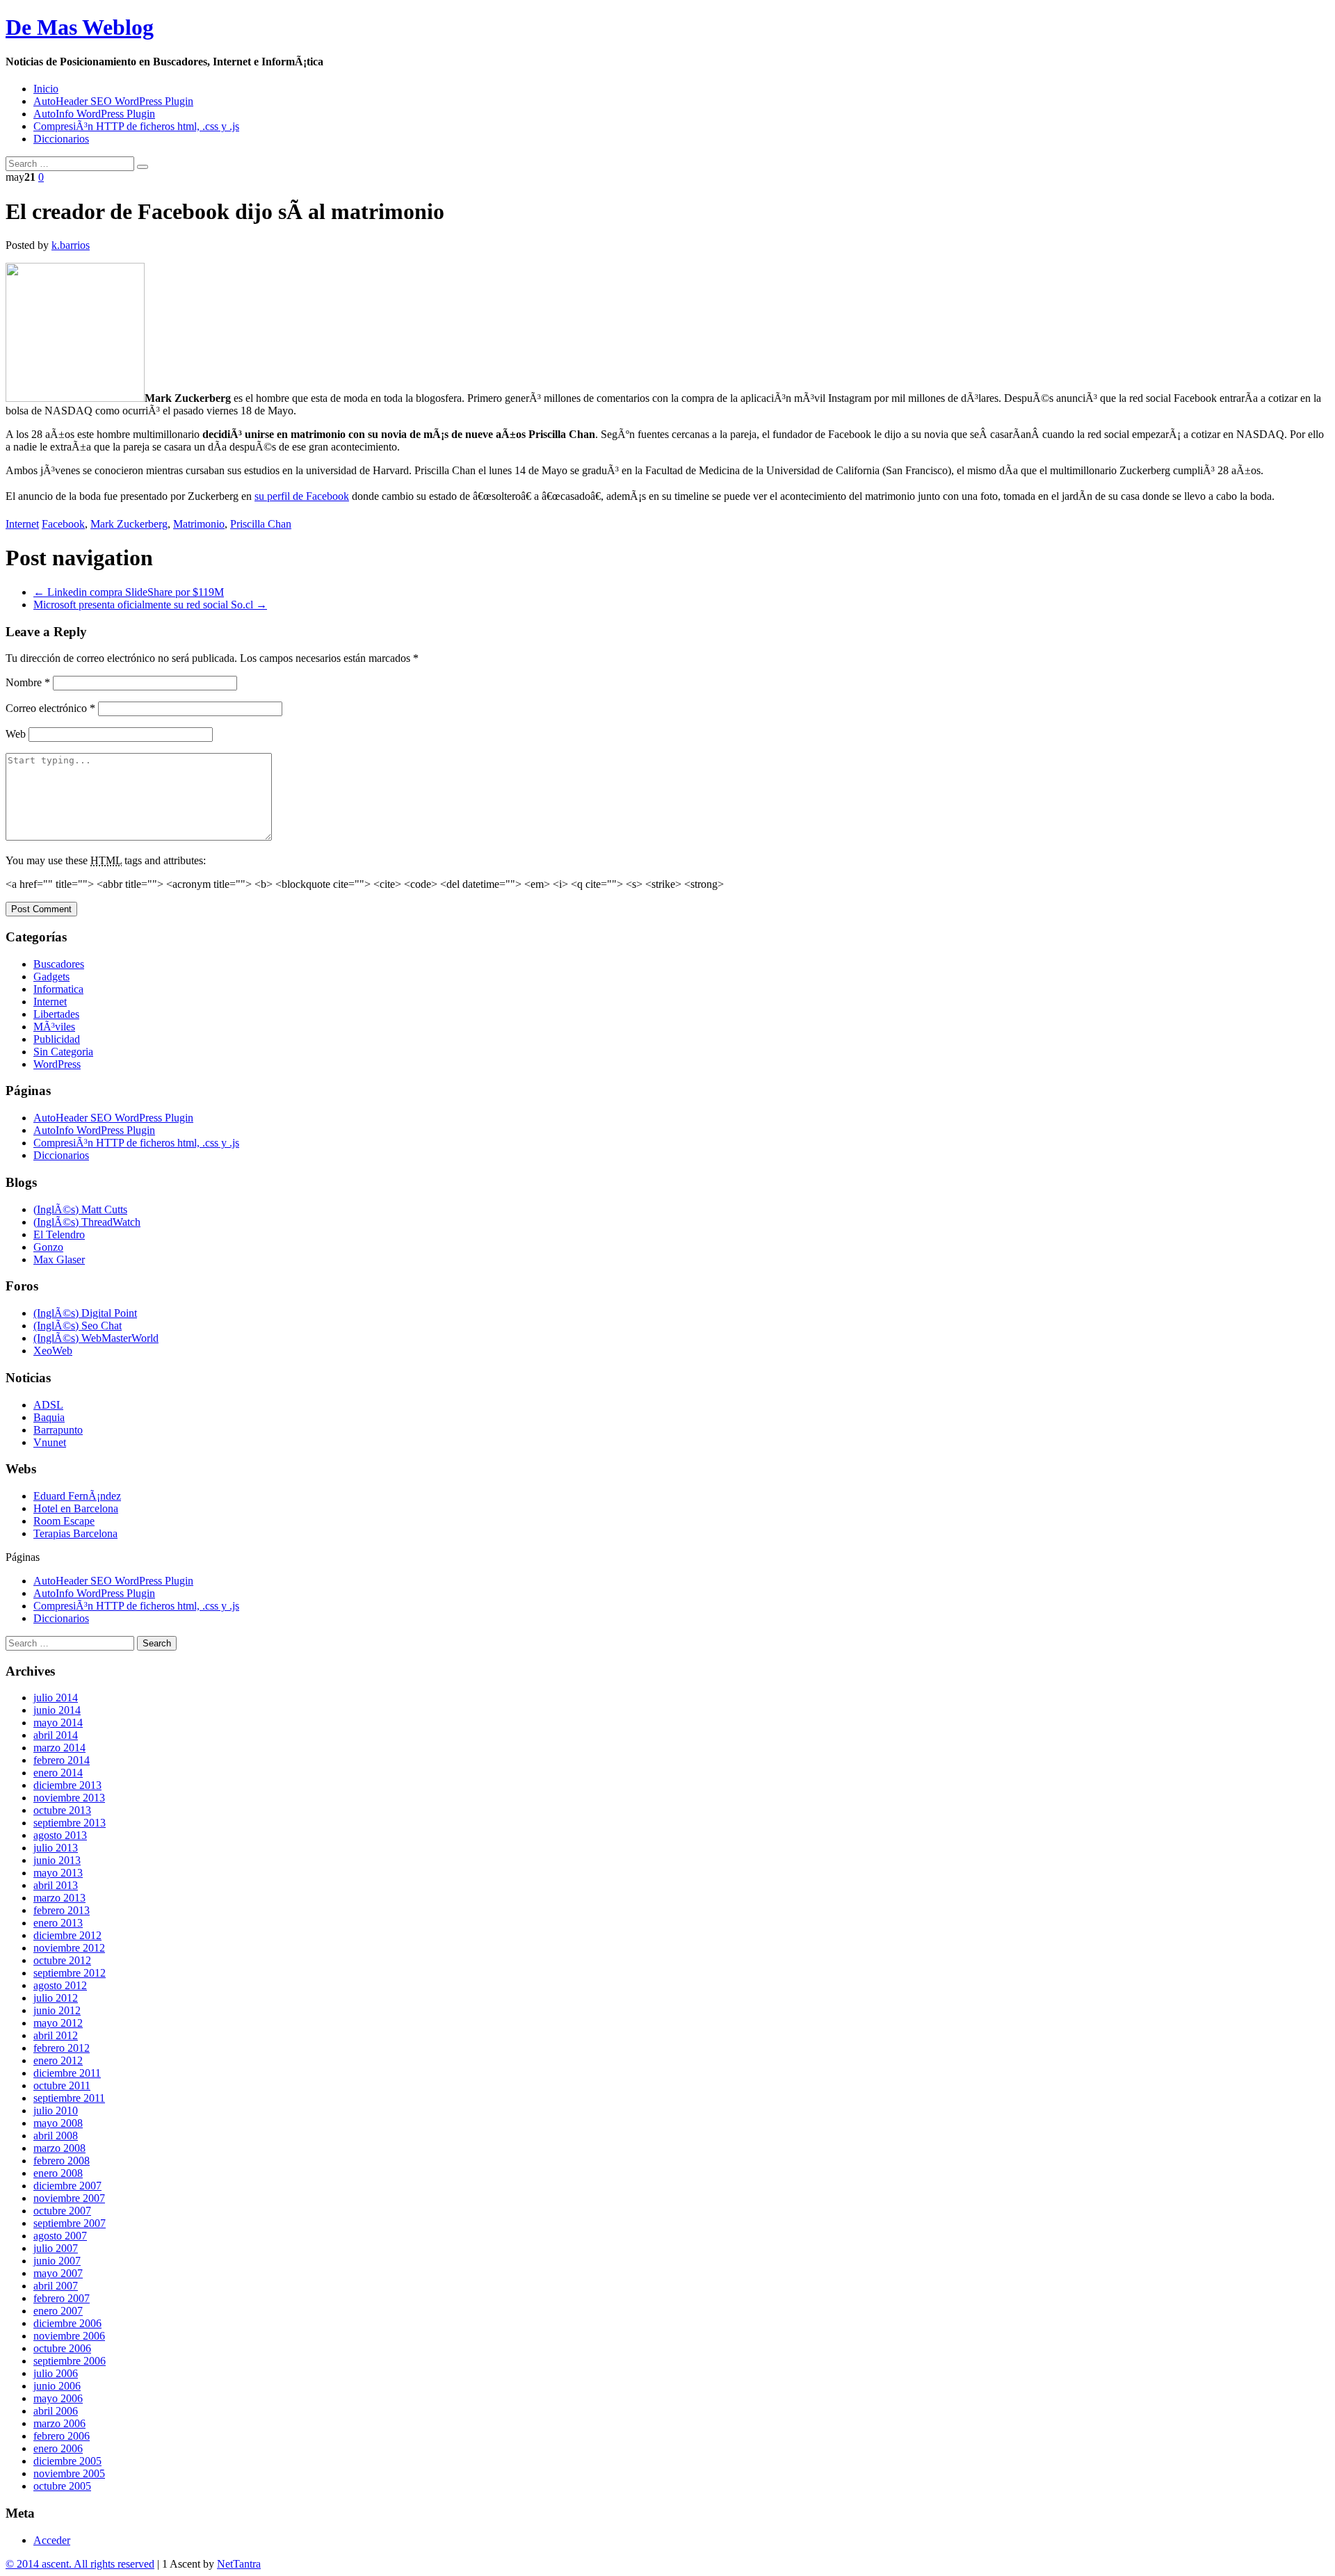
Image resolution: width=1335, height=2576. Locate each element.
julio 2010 (56, 2111)
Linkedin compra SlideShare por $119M (129, 592)
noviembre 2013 (69, 1798)
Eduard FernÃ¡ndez (77, 1496)
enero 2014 (58, 1773)
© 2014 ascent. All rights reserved (80, 2564)
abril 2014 (56, 1735)
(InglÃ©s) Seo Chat (78, 1326)
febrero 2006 (62, 2436)
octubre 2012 (62, 1960)
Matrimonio (199, 524)
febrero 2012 (62, 2048)
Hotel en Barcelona (76, 1508)
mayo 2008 (58, 2123)
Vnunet (50, 1442)
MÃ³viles (54, 1027)
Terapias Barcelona (75, 1533)
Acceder (52, 2540)
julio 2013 (56, 1848)
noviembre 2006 (69, 2336)
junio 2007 (57, 2261)
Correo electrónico (50, 708)
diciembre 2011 (67, 2073)
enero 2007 (58, 2311)
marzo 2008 (59, 2148)
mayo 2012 (58, 2023)
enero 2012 (58, 2060)
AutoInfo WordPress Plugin (94, 114)
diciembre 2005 (67, 2461)
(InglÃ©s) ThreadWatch (87, 1222)
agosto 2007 (60, 2236)
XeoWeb (53, 1351)
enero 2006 (58, 2448)
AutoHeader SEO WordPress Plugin (113, 101)
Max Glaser (59, 1259)
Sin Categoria (63, 1052)
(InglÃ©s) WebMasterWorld (96, 1338)
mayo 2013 (58, 1873)
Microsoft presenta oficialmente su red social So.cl (150, 605)
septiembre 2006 (70, 2361)
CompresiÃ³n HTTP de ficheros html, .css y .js (136, 126)
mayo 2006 (58, 2398)
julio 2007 (56, 2248)
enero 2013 (58, 1923)
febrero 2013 (62, 1910)
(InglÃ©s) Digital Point (85, 1313)
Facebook (63, 524)
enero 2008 (58, 2173)
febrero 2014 (62, 1760)
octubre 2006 (62, 2348)
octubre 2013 (62, 1810)
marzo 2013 (59, 1898)
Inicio (46, 89)
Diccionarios (61, 139)
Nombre (28, 682)
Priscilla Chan (261, 524)
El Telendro (59, 1234)
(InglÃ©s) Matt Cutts (80, 1209)
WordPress (57, 1064)
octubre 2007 (62, 2211)
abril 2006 (56, 2411)
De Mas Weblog (80, 27)
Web (16, 734)
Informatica (58, 989)
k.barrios (71, 245)
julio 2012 (56, 1998)
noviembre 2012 (69, 1948)
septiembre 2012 (70, 1973)
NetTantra (239, 2564)
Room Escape (64, 1521)
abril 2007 (56, 2286)
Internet (22, 524)
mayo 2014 (58, 1723)
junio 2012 (57, 2010)
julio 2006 (56, 2373)
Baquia (49, 1417)
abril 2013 (56, 1885)
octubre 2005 (62, 2486)
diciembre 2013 (67, 1785)
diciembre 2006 (67, 2323)
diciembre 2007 (67, 2186)
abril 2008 (56, 2136)
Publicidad (57, 1039)
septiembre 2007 (70, 2223)
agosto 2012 (60, 1985)
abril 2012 (56, 2035)
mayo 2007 (58, 2273)
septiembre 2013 (70, 1823)
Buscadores (59, 964)
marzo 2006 (59, 2423)
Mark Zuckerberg (129, 524)
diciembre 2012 (67, 1935)
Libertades (56, 1014)
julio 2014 (56, 1698)
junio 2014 (57, 1710)
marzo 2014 (59, 1748)
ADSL (48, 1405)
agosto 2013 (60, 1835)
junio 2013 (57, 1860)
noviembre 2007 (69, 2198)
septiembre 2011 (69, 2098)
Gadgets (51, 977)
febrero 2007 (62, 2298)
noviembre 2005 (69, 2473)
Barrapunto (58, 1430)
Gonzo (48, 1247)
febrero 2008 (62, 2161)
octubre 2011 (62, 2085)
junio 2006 (57, 2386)
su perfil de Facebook (302, 496)
